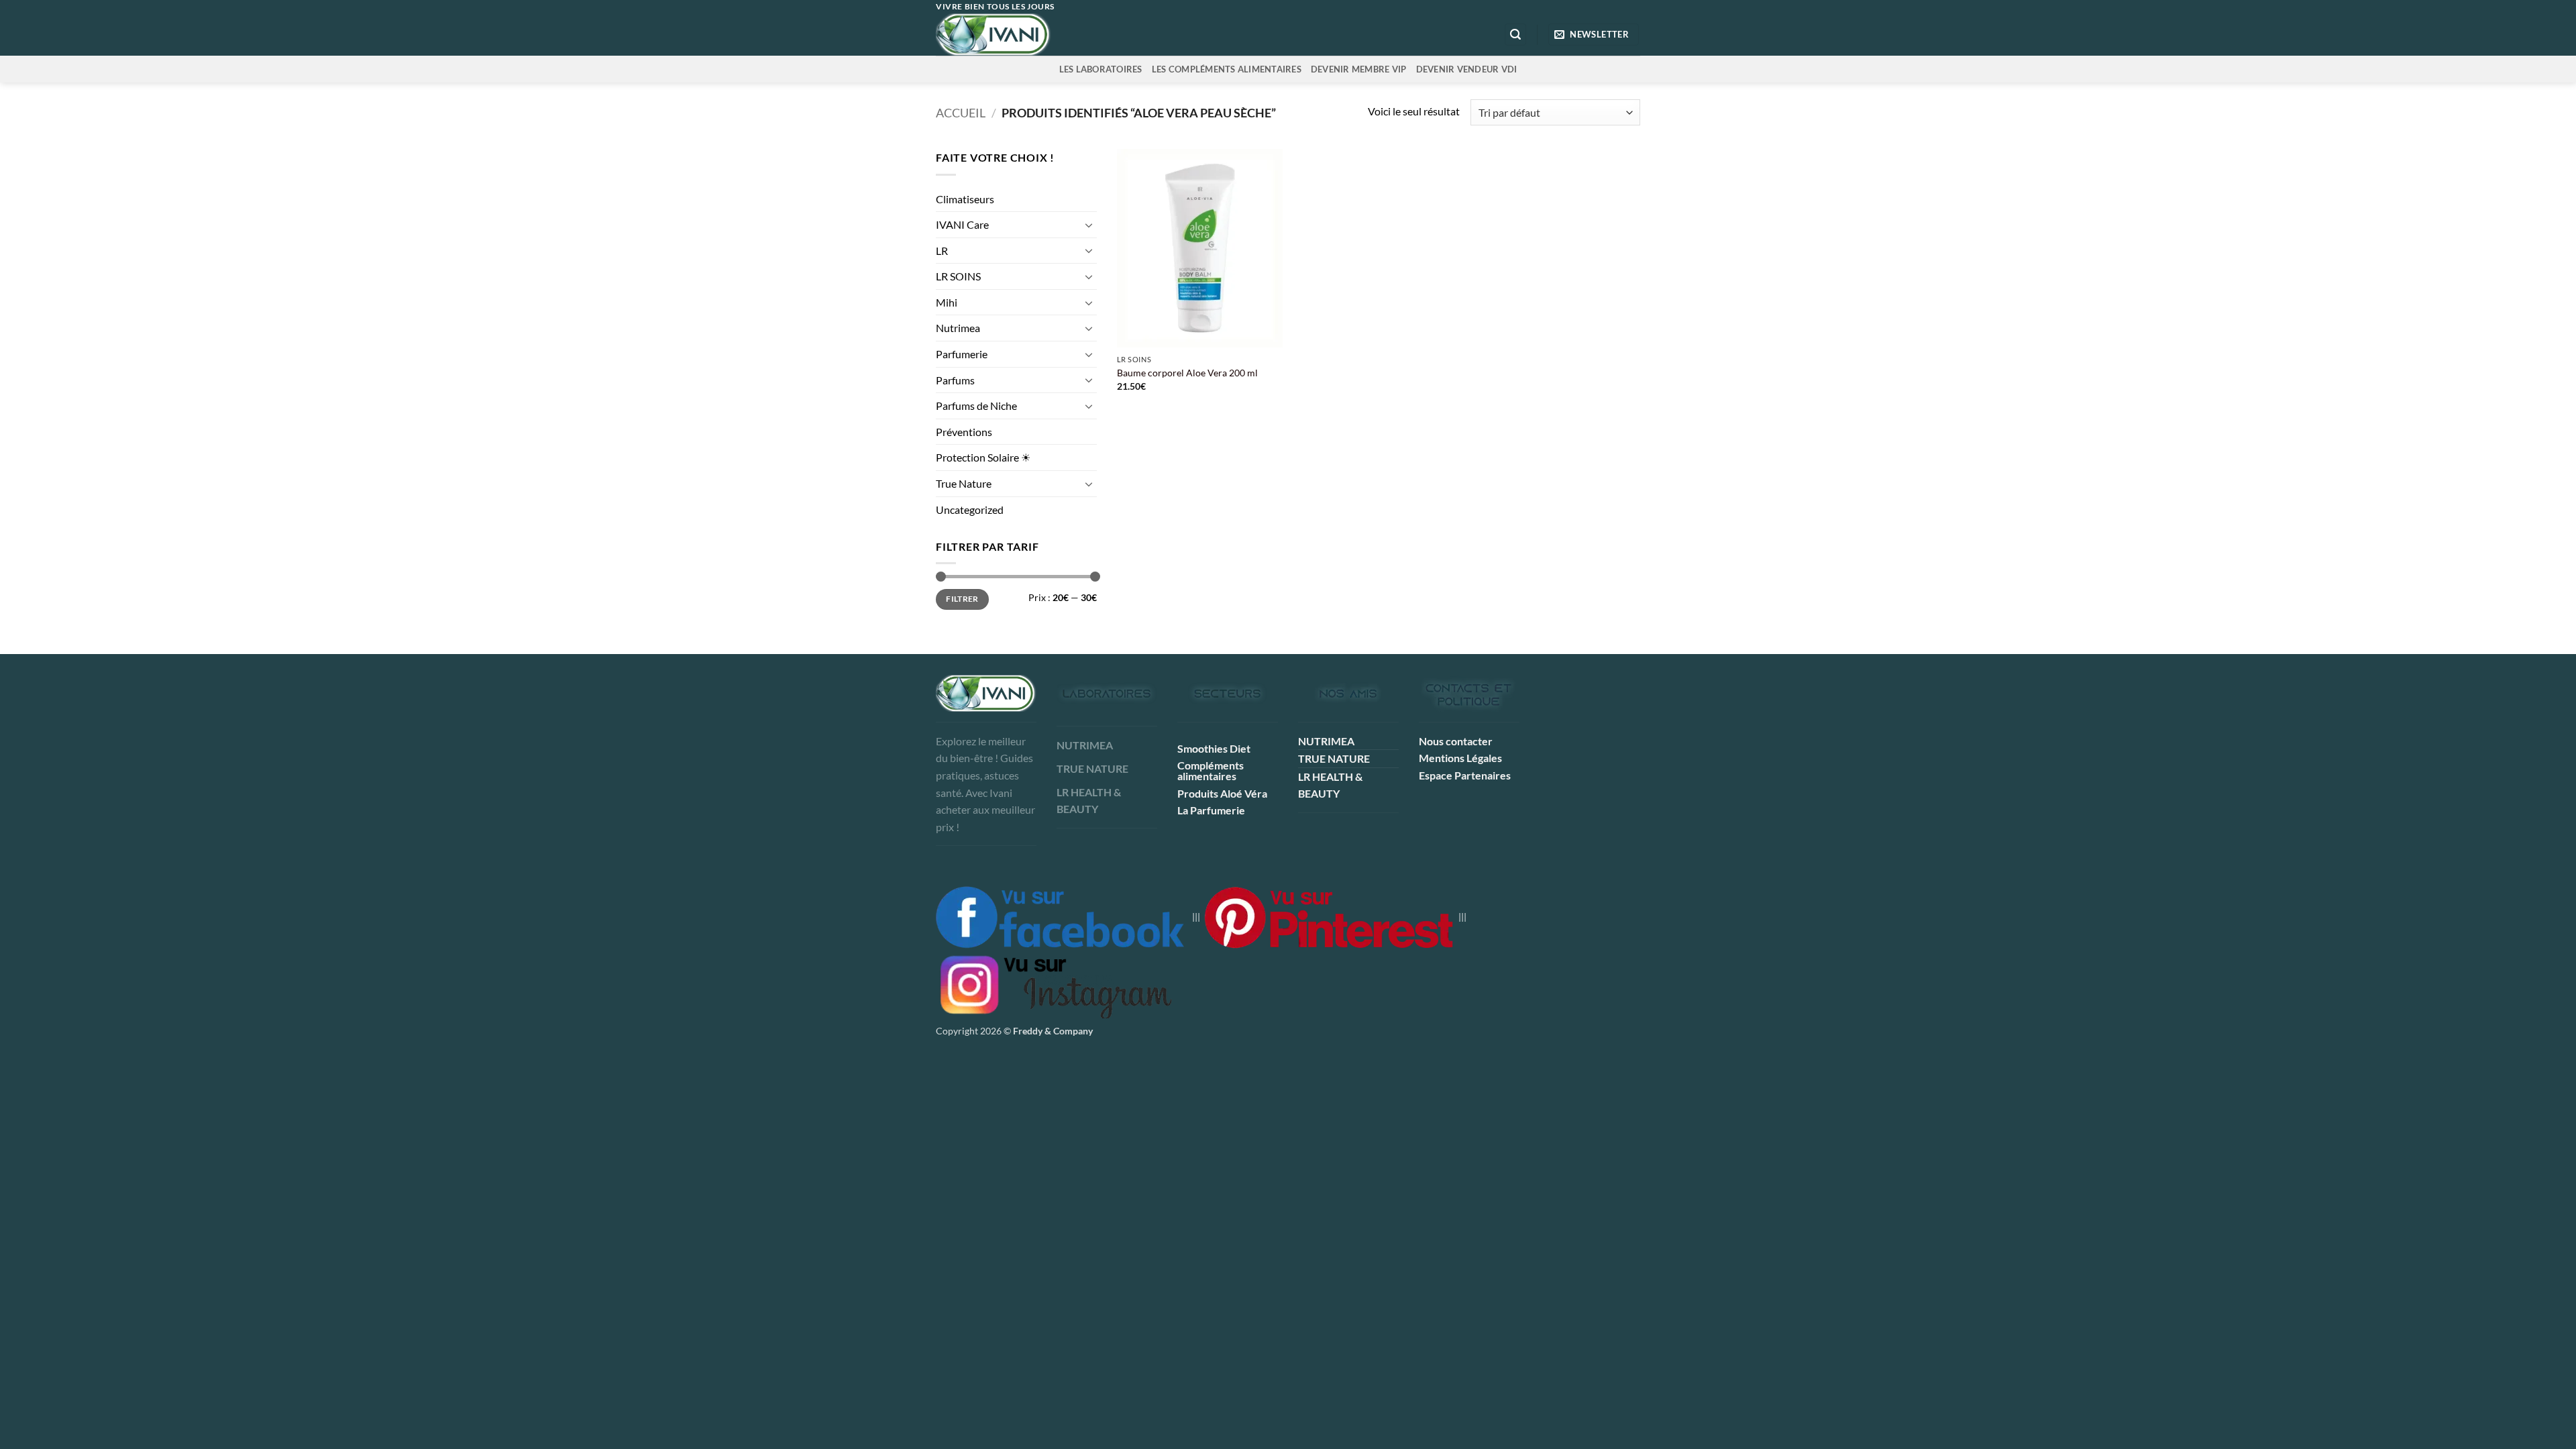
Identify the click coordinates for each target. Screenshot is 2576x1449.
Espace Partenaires (1465, 775)
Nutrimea (958, 328)
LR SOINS (958, 276)
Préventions (964, 432)
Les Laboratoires (1101, 69)
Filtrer (962, 599)
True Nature (964, 483)
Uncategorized (970, 509)
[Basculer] (1089, 225)
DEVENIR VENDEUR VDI (1467, 69)
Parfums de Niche (976, 406)
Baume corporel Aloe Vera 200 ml (1187, 373)
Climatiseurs (965, 199)
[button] (1515, 35)
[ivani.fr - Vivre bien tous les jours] (1021, 35)
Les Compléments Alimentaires (1227, 69)
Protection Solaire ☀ (983, 457)
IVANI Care (962, 224)
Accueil (961, 113)
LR (942, 251)
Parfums (955, 380)
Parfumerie (962, 354)
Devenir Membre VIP (1359, 69)
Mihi (947, 302)
